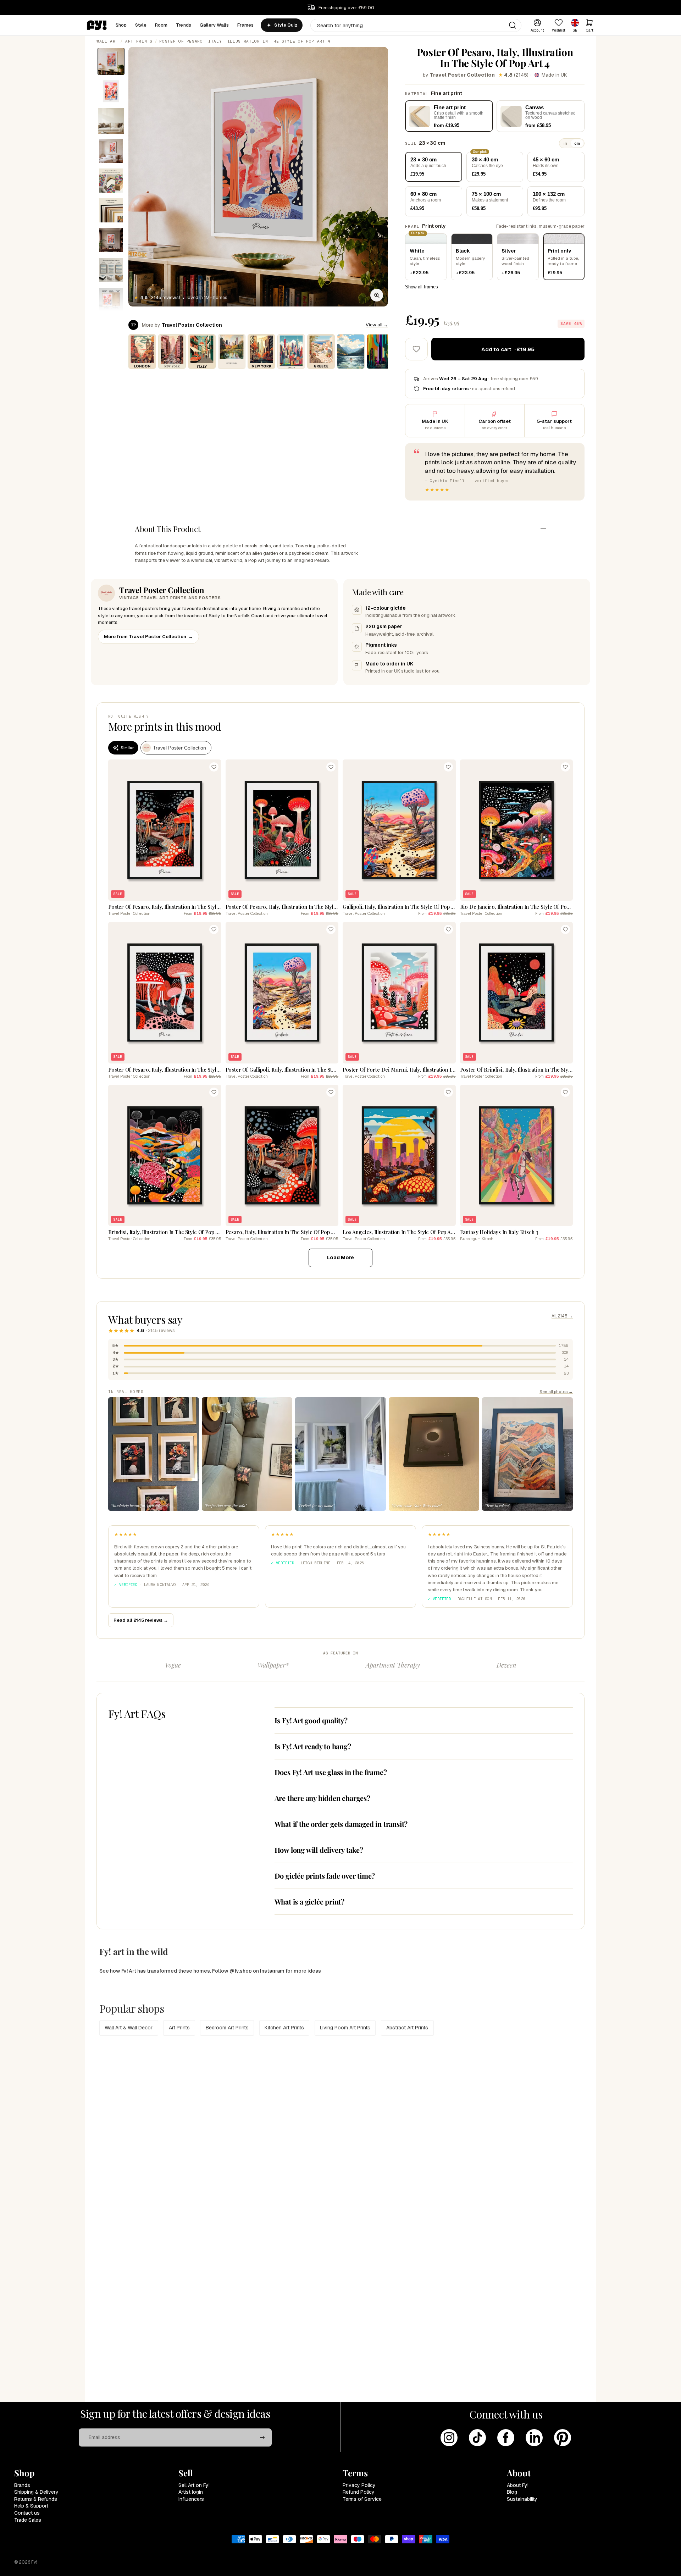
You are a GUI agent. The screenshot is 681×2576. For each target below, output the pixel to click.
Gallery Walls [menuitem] (214, 25)
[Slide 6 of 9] (111, 210)
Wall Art (107, 41)
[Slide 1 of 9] (111, 61)
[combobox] (416, 25)
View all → (377, 325)
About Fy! (518, 2485)
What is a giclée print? (309, 1901)
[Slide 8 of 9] (111, 270)
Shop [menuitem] (121, 25)
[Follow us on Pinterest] (563, 2438)
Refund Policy (359, 2492)
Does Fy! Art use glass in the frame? (331, 1772)
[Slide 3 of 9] (111, 121)
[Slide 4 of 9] (111, 151)
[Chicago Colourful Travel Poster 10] (291, 352)
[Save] (214, 767)
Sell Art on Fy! (194, 2485)
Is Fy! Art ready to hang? (313, 1746)
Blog (512, 2492)
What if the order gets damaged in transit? (341, 1824)
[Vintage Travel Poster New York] (172, 352)
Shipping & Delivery (36, 2492)
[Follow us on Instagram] (449, 2438)
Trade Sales (28, 2520)
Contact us (27, 2513)
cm (577, 143)
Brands (22, 2485)
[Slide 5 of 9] (111, 181)
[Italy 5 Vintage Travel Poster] (202, 352)
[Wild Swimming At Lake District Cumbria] (351, 352)
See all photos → (556, 1391)
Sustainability (522, 2499)
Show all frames (422, 287)
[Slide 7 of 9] (111, 240)
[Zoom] (377, 295)
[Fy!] (97, 25)
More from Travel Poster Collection (148, 637)
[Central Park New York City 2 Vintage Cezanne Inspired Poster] (232, 352)
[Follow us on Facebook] (506, 2438)
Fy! (34, 2562)
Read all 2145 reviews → (141, 1620)
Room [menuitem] (161, 25)
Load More (340, 1257)
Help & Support (31, 2506)
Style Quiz (286, 25)
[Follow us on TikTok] (477, 2438)
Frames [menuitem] (246, 25)
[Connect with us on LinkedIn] (534, 2438)
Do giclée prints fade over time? (325, 1876)
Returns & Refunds (36, 2499)
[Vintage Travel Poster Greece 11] (321, 352)
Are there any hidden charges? (322, 1798)
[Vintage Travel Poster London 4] (142, 352)
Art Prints (139, 41)
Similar (127, 748)
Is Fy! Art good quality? (311, 1720)
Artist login (191, 2492)
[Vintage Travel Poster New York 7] (261, 352)
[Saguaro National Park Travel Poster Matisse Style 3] (381, 352)
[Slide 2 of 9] (111, 91)
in (565, 143)
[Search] (513, 25)
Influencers (191, 2499)
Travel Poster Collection (462, 75)
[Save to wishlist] (416, 349)
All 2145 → (562, 1316)
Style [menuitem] (141, 25)
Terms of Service (362, 2499)
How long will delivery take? (319, 1850)
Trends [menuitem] (184, 25)
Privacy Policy (359, 2485)
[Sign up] (262, 2438)
